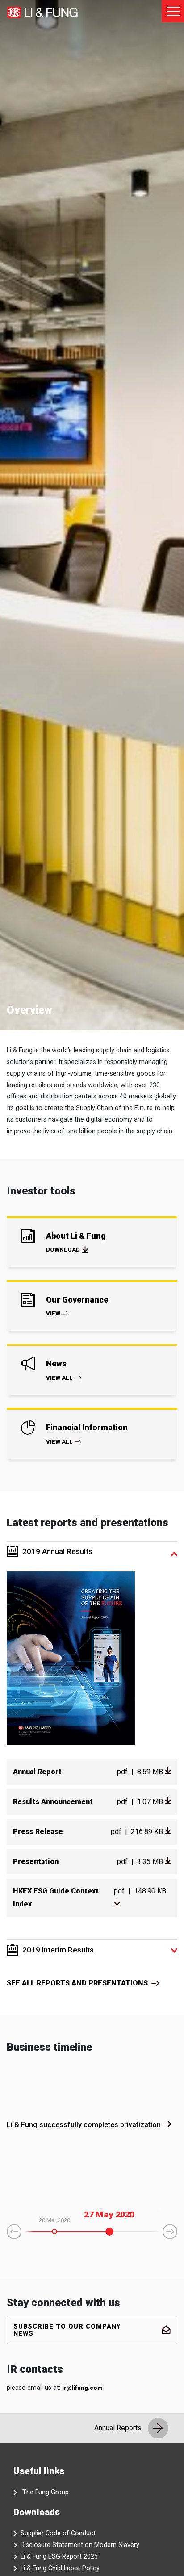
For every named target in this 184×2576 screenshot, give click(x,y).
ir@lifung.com (82, 2388)
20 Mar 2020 (54, 2220)
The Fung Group (46, 2492)
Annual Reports (119, 2428)
